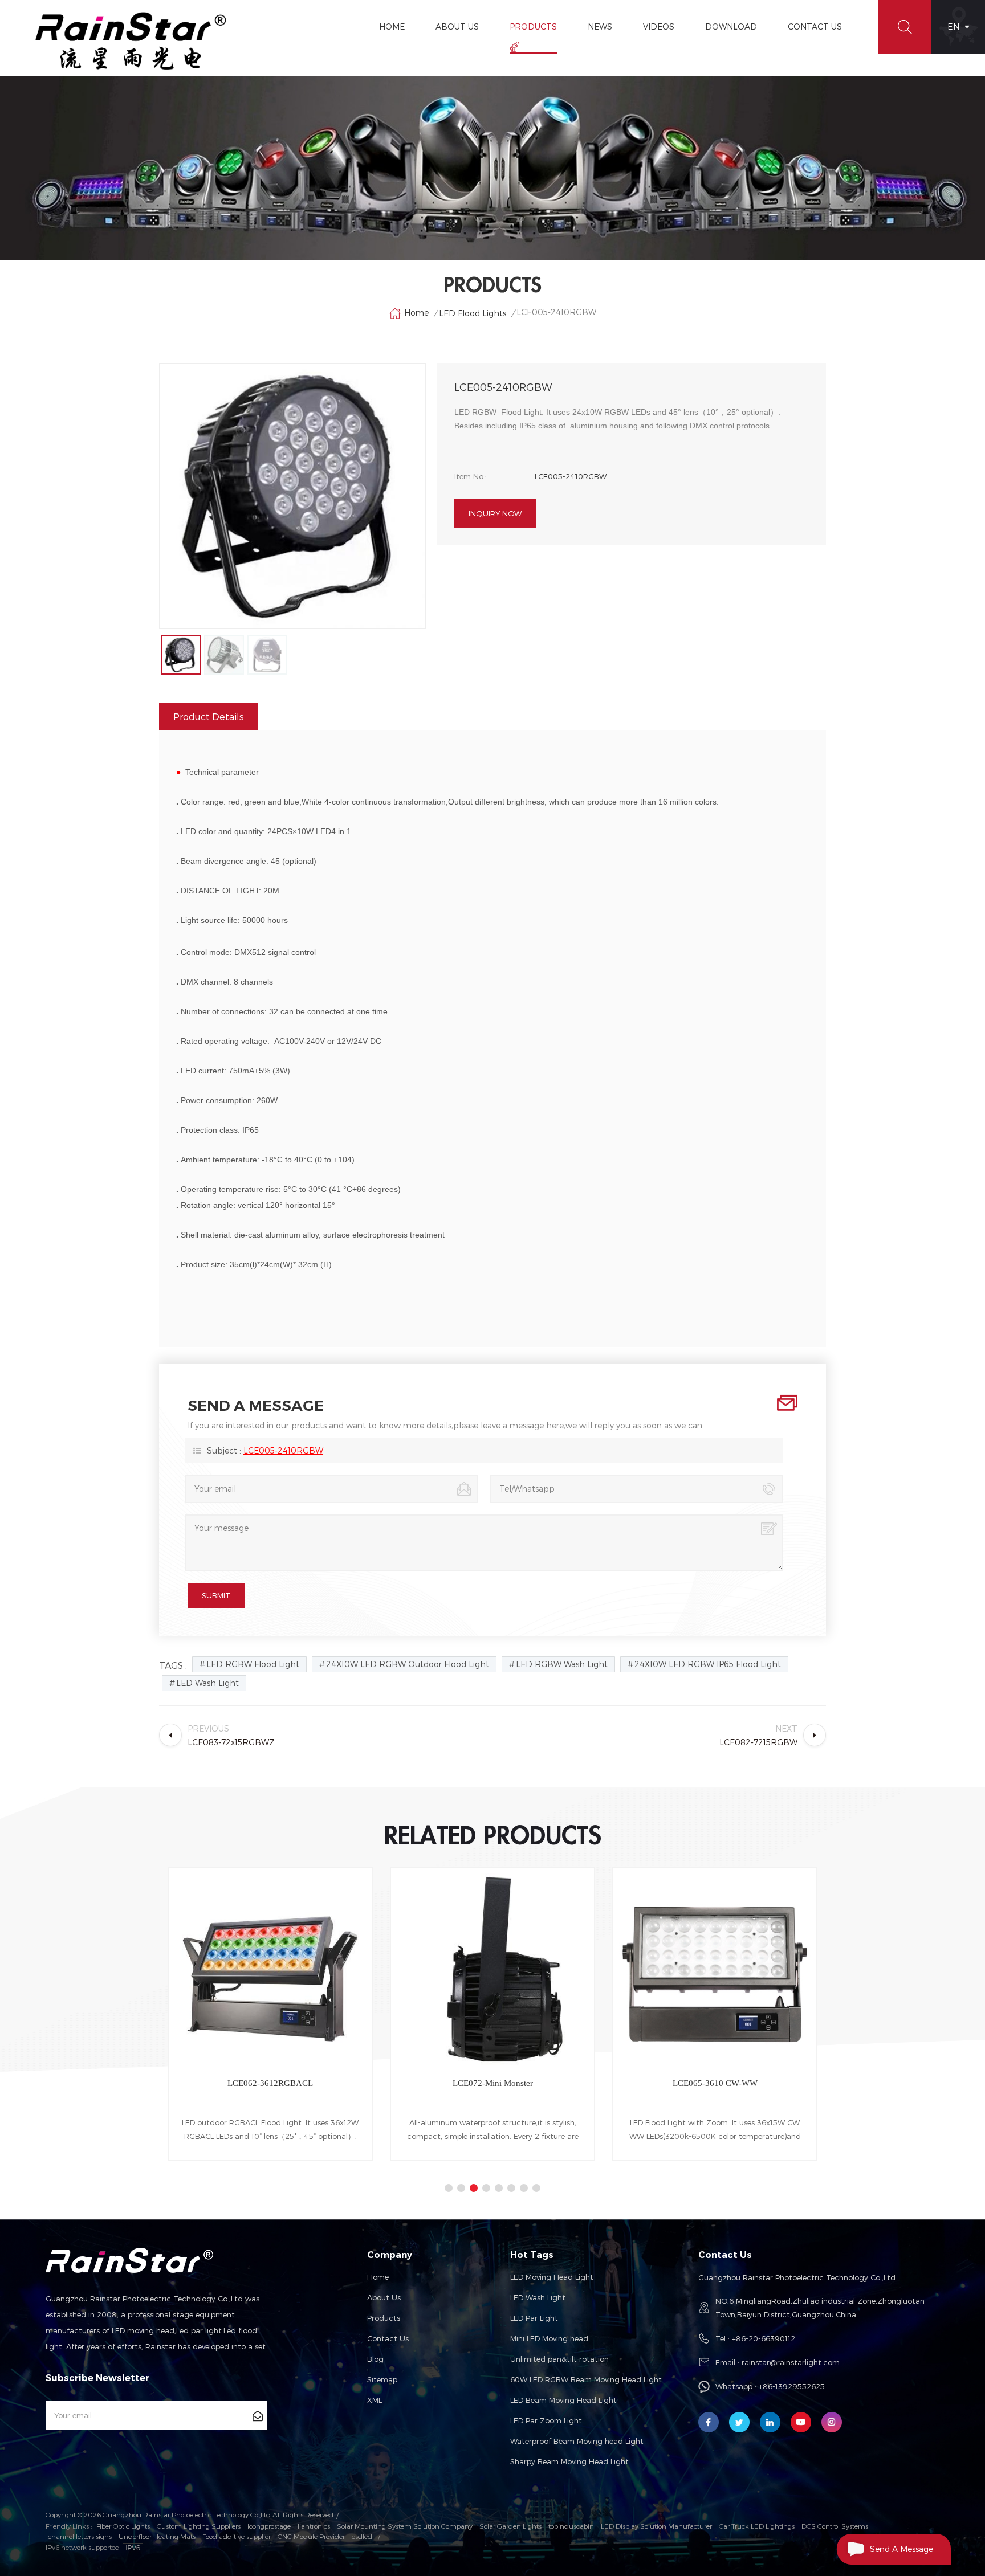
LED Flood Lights (473, 313)
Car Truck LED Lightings (757, 2526)
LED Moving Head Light (552, 2277)
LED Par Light (534, 2318)
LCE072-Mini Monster (322, 2083)
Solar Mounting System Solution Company (405, 2526)
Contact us (388, 2338)
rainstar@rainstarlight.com (791, 2362)
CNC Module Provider (311, 2536)
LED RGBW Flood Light (253, 1664)
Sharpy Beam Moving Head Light (569, 2461)
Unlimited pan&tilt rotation (559, 2359)
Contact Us (815, 26)
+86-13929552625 (792, 2386)
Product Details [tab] (209, 717)
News (600, 26)
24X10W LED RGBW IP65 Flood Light (708, 1664)
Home (392, 26)
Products (533, 26)
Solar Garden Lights (510, 2526)
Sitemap (382, 2379)
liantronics (314, 2526)
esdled (362, 2536)
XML (375, 2400)
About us (384, 2297)
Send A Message (901, 2549)
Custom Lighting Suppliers (199, 2526)
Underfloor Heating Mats (157, 2536)
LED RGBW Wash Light (562, 1664)
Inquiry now (495, 513)
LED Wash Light (207, 1683)
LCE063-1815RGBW (767, 2083)
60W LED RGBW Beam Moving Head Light (586, 2379)
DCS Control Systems (835, 2526)
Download (731, 26)
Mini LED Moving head (549, 2338)
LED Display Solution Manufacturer (656, 2526)
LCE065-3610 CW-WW (544, 2083)
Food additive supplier (237, 2536)
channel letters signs (80, 2536)
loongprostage (269, 2526)
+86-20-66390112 (764, 2338)
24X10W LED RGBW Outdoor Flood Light (408, 1664)
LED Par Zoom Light (546, 2420)
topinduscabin (571, 2526)
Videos (659, 26)
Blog (375, 2359)
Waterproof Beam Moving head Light (577, 2441)
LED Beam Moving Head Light (563, 2400)
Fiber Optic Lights (123, 2526)
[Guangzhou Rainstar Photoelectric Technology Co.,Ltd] (131, 41)
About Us (457, 26)
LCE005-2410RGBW (283, 1450)
